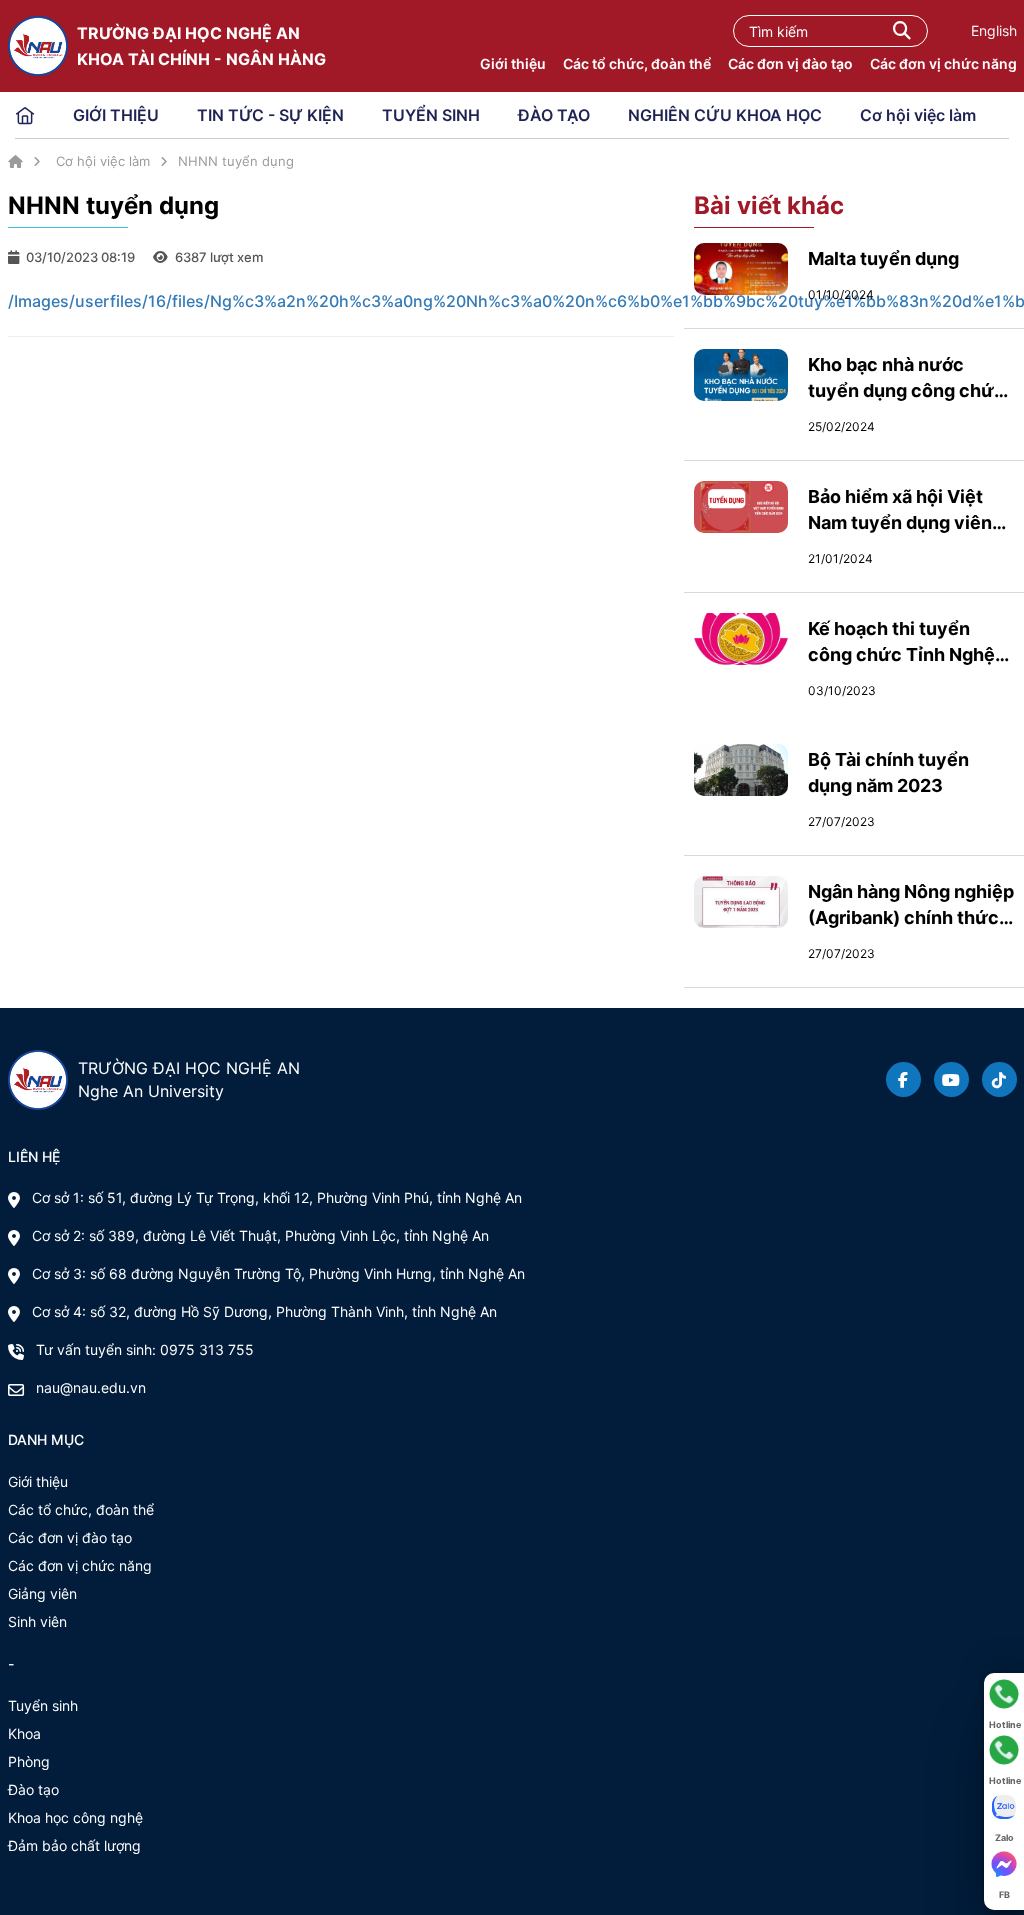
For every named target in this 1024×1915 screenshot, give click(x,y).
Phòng (29, 1761)
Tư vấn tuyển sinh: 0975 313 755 (145, 1349)
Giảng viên (42, 1593)
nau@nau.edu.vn (91, 1387)
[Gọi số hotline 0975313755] (1004, 1694)
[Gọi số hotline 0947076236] (1004, 1750)
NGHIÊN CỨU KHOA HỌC (725, 115)
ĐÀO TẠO (554, 115)
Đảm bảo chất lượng (74, 1845)
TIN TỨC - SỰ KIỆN (270, 115)
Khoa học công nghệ (75, 1817)
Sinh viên (37, 1621)
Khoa (24, 1733)
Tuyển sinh (43, 1705)
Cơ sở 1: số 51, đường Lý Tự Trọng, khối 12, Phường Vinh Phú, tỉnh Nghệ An (277, 1197)
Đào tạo (33, 1789)
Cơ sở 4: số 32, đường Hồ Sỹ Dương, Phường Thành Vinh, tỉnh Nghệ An (264, 1311)
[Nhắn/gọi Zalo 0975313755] (1004, 1807)
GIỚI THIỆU (116, 115)
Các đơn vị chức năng (943, 63)
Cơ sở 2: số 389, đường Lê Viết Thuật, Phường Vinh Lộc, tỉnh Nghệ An (260, 1235)
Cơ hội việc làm (918, 115)
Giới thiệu (513, 63)
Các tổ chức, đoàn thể (637, 63)
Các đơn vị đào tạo (790, 63)
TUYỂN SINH (431, 115)
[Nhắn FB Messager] (1004, 1864)
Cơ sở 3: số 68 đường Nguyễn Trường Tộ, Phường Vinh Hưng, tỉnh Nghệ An (278, 1273)
